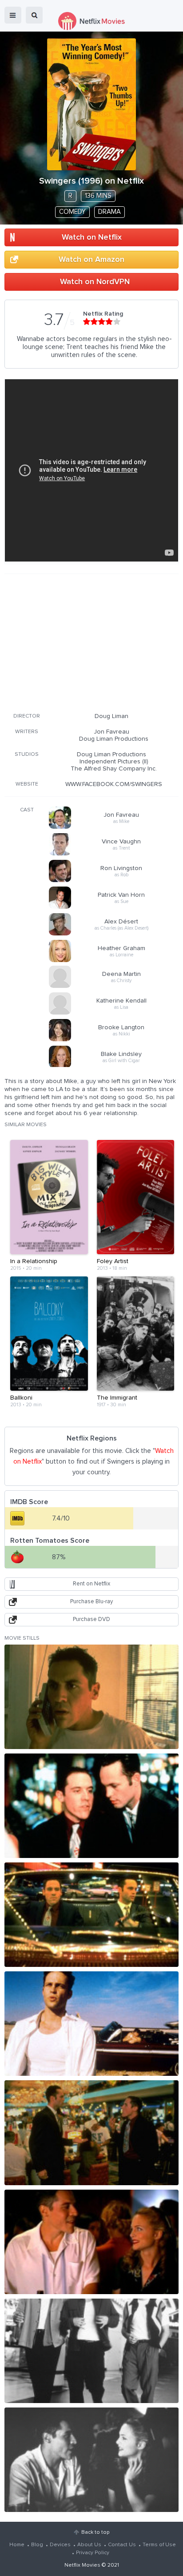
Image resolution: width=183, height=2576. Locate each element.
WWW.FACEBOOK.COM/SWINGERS (114, 784)
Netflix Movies (82, 2565)
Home (17, 2545)
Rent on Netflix (91, 1584)
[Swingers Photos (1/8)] (91, 1697)
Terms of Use (159, 2545)
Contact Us (122, 2545)
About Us (89, 2545)
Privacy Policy (93, 2553)
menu (13, 15)
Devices (60, 2545)
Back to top (95, 2532)
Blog (37, 2545)
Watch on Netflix (92, 237)
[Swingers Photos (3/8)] (91, 1915)
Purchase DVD (91, 1619)
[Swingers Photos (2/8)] (91, 1806)
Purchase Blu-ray (91, 1602)
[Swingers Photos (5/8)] (91, 2133)
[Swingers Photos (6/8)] (91, 2242)
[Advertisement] (91, 642)
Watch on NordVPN (95, 282)
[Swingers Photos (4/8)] (91, 2024)
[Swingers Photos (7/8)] (91, 2351)
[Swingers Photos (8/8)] (91, 2460)
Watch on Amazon (91, 260)
